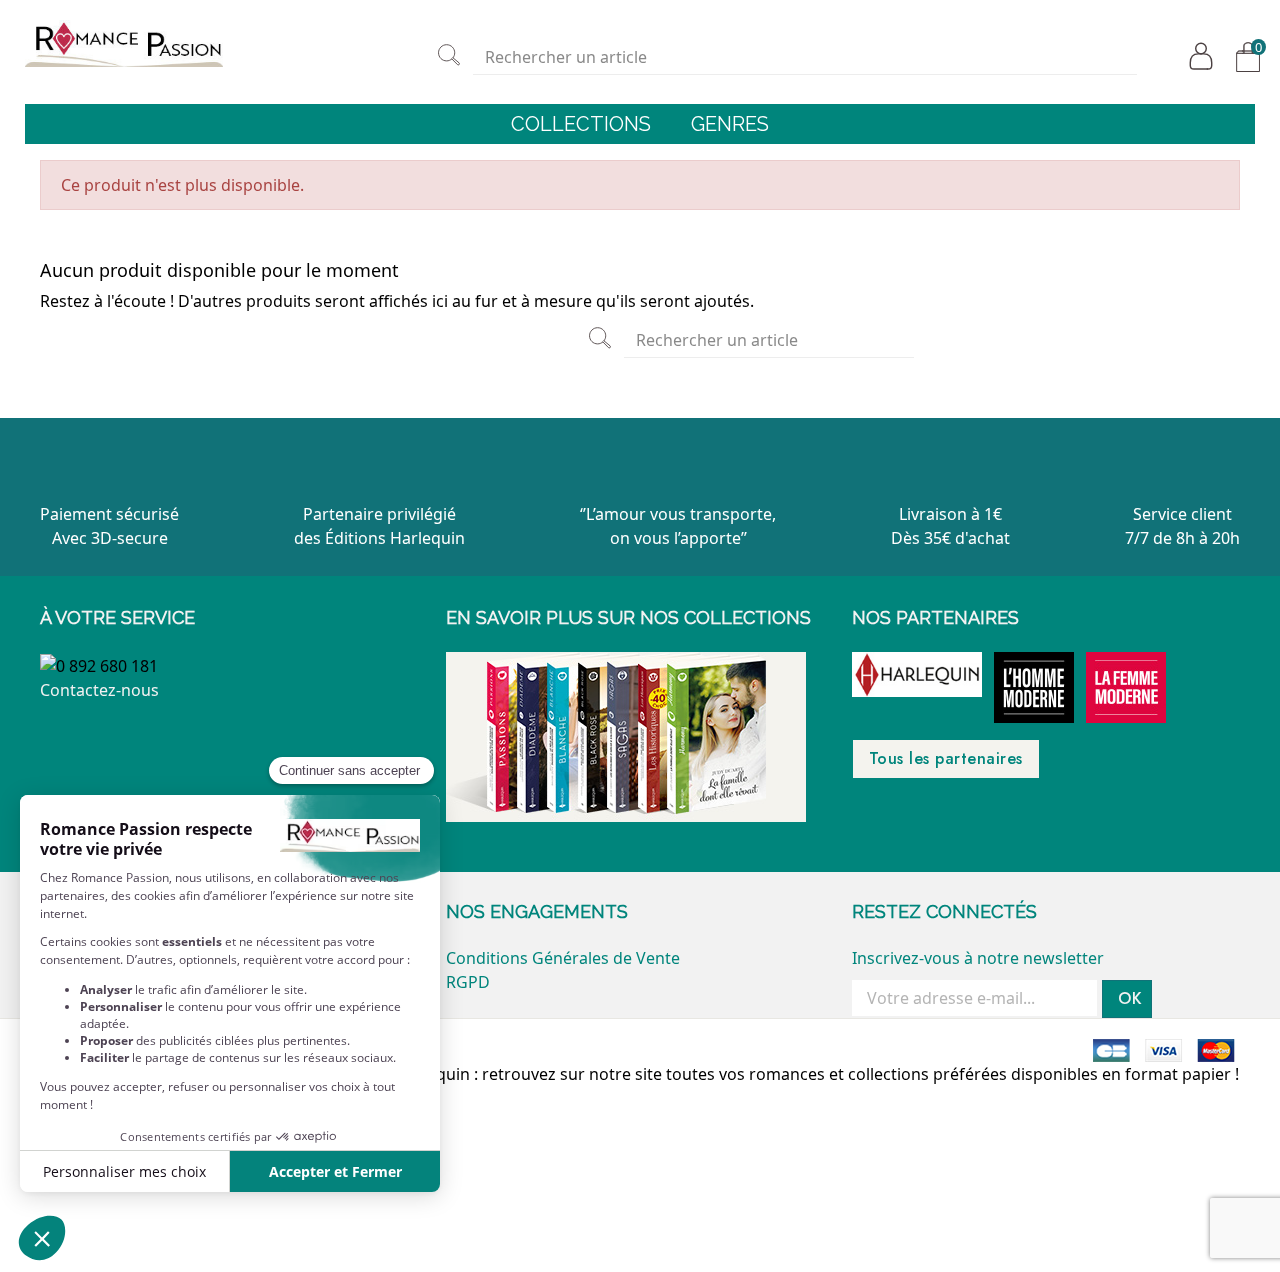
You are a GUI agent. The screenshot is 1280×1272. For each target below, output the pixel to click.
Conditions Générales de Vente (563, 958)
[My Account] (1197, 56)
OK (1130, 998)
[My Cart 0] (1244, 57)
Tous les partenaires (946, 758)
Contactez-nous (99, 690)
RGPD (468, 982)
